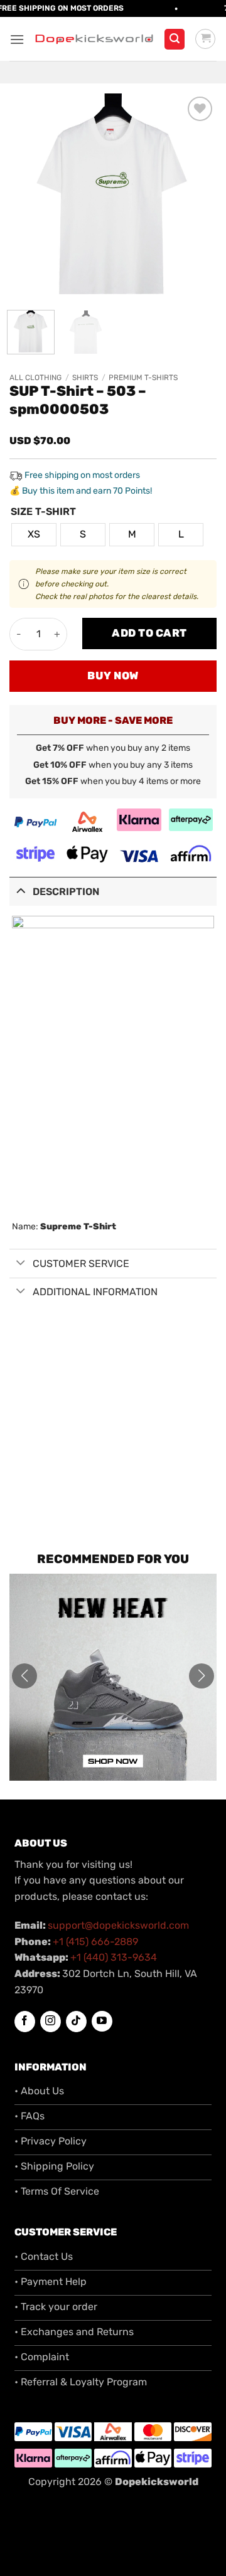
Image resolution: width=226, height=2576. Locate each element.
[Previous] (30, 197)
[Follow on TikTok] (76, 2022)
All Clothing (35, 378)
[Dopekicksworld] (94, 39)
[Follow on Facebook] (25, 2022)
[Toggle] (21, 890)
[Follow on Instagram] (51, 2022)
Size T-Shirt (43, 512)
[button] (17, 39)
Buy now (113, 676)
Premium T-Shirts (143, 378)
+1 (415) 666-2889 (95, 1942)
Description (66, 892)
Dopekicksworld (157, 2482)
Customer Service (81, 1264)
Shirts (85, 378)
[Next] (196, 197)
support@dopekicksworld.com (118, 1925)
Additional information (95, 1292)
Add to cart (149, 633)
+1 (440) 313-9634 (114, 1957)
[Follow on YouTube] (102, 2021)
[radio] (34, 535)
